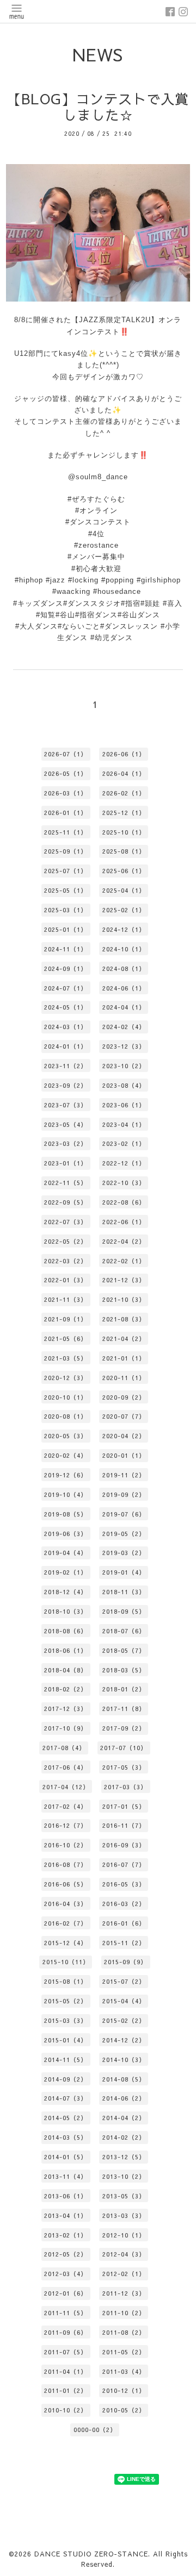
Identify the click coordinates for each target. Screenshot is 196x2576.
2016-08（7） (66, 1864)
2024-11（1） (66, 949)
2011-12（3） (124, 2293)
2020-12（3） (66, 1378)
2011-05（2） (124, 2352)
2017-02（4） (66, 1806)
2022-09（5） (66, 1202)
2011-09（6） (66, 2332)
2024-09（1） (66, 969)
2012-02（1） (124, 2274)
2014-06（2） (124, 2098)
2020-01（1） (124, 1455)
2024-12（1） (124, 929)
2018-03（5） (124, 1670)
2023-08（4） (124, 1085)
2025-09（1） (66, 851)
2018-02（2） (66, 1689)
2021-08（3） (124, 1319)
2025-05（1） (66, 890)
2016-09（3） (124, 1845)
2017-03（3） (125, 1787)
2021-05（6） (66, 1339)
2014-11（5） (66, 2060)
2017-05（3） (124, 1767)
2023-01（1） (66, 1163)
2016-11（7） (124, 1825)
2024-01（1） (66, 1046)
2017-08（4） (64, 1748)
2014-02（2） (124, 2137)
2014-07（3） (66, 2098)
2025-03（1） (66, 910)
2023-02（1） (124, 1143)
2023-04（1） (124, 1124)
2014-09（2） (66, 2079)
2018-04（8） (66, 1670)
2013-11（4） (66, 2176)
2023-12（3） (124, 1046)
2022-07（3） (66, 1222)
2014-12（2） (124, 2040)
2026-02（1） (124, 793)
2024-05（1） (66, 1007)
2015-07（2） (124, 1981)
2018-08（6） (66, 1631)
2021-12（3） (124, 1280)
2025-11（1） (66, 832)
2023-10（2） (124, 1066)
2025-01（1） (66, 929)
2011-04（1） (66, 2371)
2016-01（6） (124, 1923)
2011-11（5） (66, 2313)
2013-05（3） (124, 2196)
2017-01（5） (124, 1806)
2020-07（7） (124, 1416)
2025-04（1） (124, 890)
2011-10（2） (124, 2313)
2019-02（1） (66, 1572)
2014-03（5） (66, 2137)
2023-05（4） (66, 1124)
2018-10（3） (66, 1611)
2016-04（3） (66, 1904)
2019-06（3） (66, 1534)
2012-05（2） (66, 2254)
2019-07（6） (124, 1514)
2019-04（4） (66, 1553)
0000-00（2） (95, 2430)
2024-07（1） (66, 988)
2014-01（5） (66, 2157)
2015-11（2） (124, 1943)
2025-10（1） (124, 832)
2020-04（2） (124, 1436)
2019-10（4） (66, 1494)
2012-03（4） (66, 2274)
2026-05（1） (66, 773)
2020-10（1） (66, 1397)
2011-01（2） (66, 2390)
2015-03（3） (66, 2020)
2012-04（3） (124, 2254)
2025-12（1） (124, 813)
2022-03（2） (66, 1261)
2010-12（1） (124, 2390)
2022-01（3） (66, 1280)
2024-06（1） (124, 988)
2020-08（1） (66, 1416)
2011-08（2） (124, 2332)
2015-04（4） (124, 2001)
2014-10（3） (124, 2060)
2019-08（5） (66, 1514)
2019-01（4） (124, 1572)
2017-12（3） (66, 1709)
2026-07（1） (66, 754)
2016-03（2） (124, 1904)
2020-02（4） (66, 1455)
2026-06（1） (124, 754)
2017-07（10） (124, 1748)
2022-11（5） (66, 1183)
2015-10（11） (66, 1962)
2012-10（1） (124, 2235)
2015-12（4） (66, 1943)
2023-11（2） (66, 1066)
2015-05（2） (66, 2001)
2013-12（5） (124, 2157)
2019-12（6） (66, 1475)
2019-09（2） (124, 1494)
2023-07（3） (66, 1105)
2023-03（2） (66, 1143)
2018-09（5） (124, 1611)
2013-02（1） (66, 2235)
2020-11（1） (124, 1378)
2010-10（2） (66, 2410)
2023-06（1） (124, 1105)
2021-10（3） (124, 1299)
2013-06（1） (66, 2196)
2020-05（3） (66, 1436)
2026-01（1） (66, 813)
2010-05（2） (124, 2410)
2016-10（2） (66, 1845)
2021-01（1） (124, 1358)
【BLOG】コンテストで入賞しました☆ (98, 107)
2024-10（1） (124, 949)
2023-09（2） (66, 1085)
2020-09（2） (124, 1397)
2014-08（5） (124, 2079)
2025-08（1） (124, 851)
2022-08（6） (124, 1202)
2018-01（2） (124, 1689)
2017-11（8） (124, 1709)
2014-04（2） (124, 2118)
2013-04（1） (66, 2215)
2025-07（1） (66, 871)
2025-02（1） (124, 910)
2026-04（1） (124, 773)
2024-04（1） (124, 1007)
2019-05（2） (124, 1534)
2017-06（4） (66, 1767)
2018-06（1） (66, 1650)
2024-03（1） (66, 1027)
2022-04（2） (124, 1241)
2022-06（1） (124, 1222)
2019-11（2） (124, 1475)
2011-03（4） (124, 2371)
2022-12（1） (124, 1163)
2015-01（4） (66, 2040)
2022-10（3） (124, 1183)
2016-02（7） (66, 1923)
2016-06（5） (66, 1884)
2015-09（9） (125, 1962)
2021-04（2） (124, 1339)
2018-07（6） (124, 1631)
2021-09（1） (66, 1319)
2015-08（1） (66, 1981)
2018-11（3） (124, 1592)
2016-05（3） (124, 1884)
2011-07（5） (66, 2352)
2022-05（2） (66, 1241)
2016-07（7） (124, 1864)
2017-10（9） (66, 1728)
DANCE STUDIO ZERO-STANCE (91, 2554)
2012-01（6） (66, 2293)
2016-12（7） (66, 1825)
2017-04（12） (66, 1787)
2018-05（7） (124, 1650)
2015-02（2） (124, 2020)
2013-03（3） (124, 2215)
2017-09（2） (124, 1728)
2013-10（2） (124, 2176)
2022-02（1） (124, 1261)
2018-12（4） (66, 1592)
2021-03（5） (66, 1358)
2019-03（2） (124, 1553)
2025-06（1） (124, 871)
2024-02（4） (124, 1027)
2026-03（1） (66, 793)
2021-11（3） (66, 1299)
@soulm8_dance (98, 477)
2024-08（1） (124, 969)
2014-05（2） (66, 2118)
